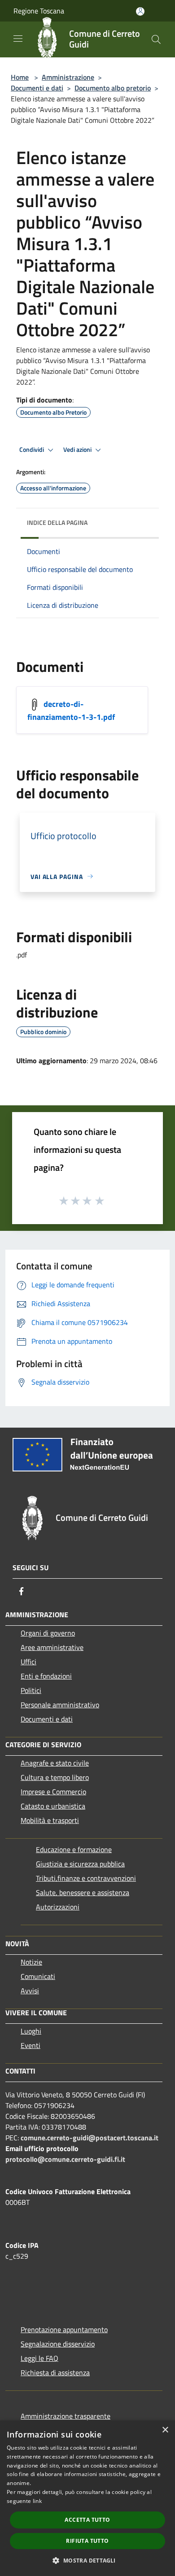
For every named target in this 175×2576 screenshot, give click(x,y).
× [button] (165, 2430)
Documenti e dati (37, 88)
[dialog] (87, 2498)
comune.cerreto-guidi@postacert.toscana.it (90, 2138)
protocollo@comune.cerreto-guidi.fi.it (65, 2159)
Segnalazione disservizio (58, 2344)
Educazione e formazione (74, 1849)
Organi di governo (48, 1633)
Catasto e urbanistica (53, 1806)
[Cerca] (156, 39)
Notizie (31, 1962)
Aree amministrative (52, 1647)
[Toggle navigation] (18, 39)
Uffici (28, 1662)
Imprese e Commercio (53, 1792)
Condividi (32, 450)
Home (20, 77)
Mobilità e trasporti (50, 1820)
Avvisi (30, 1991)
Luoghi (31, 2031)
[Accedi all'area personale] (140, 11)
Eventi (31, 2045)
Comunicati (38, 1976)
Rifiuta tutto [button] (87, 2541)
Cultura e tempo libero (55, 1777)
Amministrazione (68, 77)
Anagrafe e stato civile (55, 1763)
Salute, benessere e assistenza (83, 1892)
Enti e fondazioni (46, 1676)
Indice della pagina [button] (57, 522)
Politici (31, 1690)
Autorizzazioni (58, 1907)
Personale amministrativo (60, 1705)
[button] (87, 2560)
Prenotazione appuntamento (64, 2329)
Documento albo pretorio (113, 88)
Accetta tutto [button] (87, 2520)
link (37, 2501)
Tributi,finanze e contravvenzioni (86, 1878)
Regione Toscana (39, 11)
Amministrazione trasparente (66, 2416)
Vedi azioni (78, 450)
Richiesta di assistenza (55, 2373)
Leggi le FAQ (39, 2358)
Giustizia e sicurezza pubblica (80, 1864)
